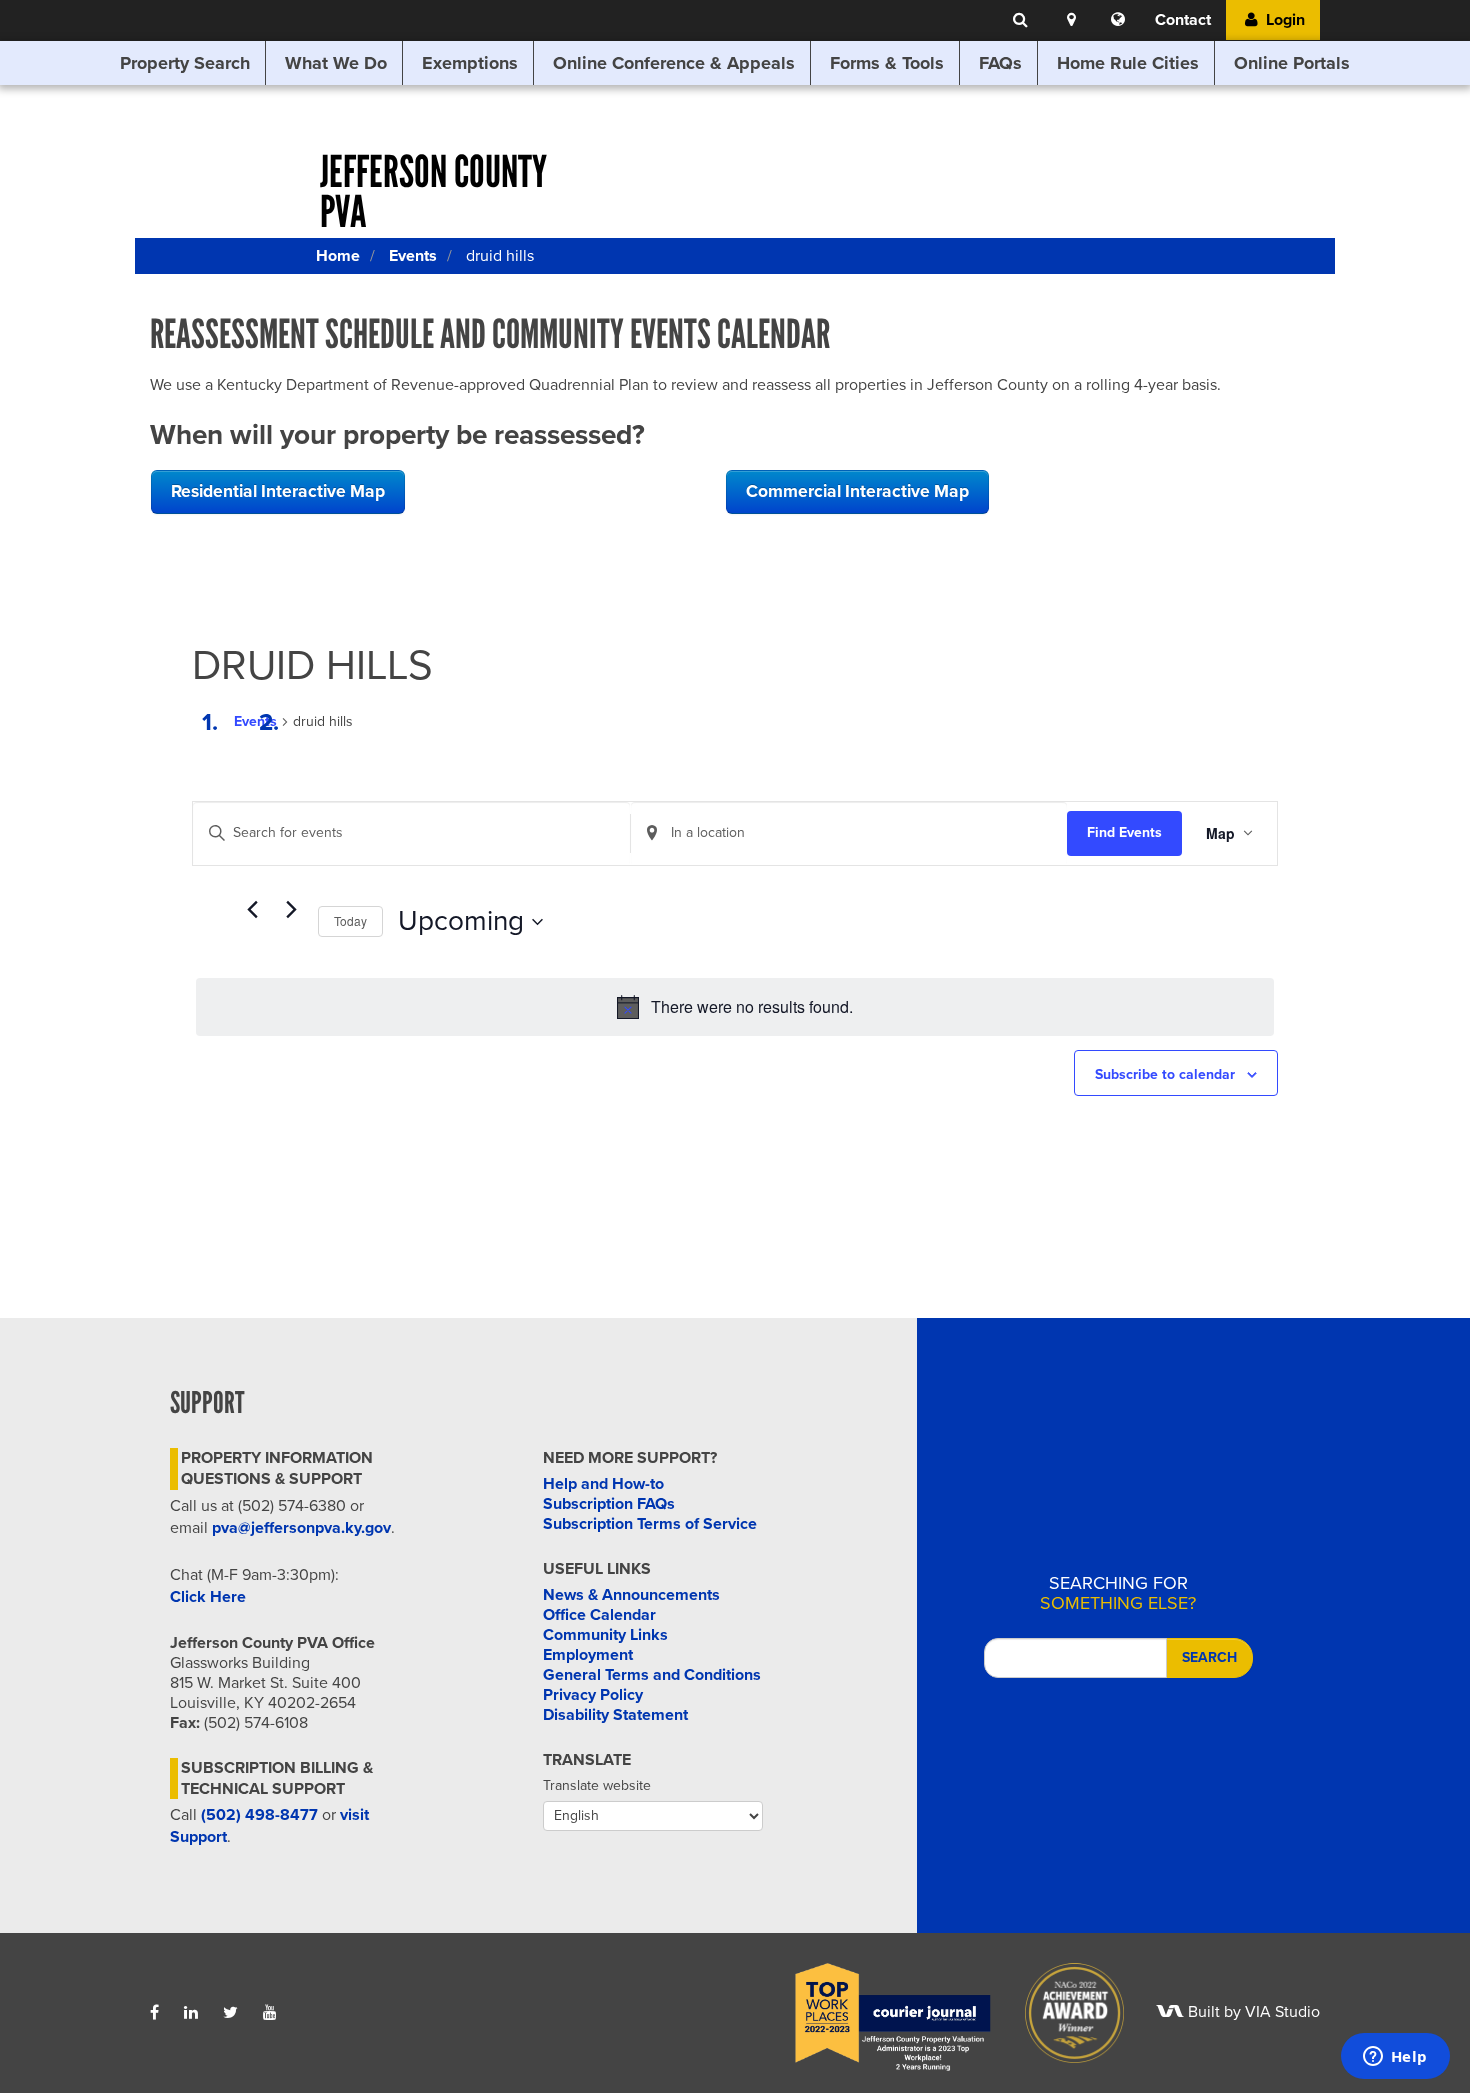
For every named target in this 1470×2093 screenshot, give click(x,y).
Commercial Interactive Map (857, 491)
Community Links (605, 1635)
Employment (588, 1655)
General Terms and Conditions (652, 1675)
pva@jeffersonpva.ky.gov (301, 1528)
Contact (1183, 20)
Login (1283, 20)
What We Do (336, 63)
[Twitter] (230, 2013)
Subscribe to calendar (1165, 1074)
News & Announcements (631, 1595)
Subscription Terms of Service (650, 1524)
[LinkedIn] (191, 2013)
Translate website (597, 1785)
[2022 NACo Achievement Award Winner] (1061, 2012)
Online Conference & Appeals (674, 63)
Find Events (1124, 832)
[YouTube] (270, 2013)
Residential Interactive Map (278, 491)
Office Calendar (599, 1615)
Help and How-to (603, 1484)
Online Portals (1292, 63)
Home (338, 256)
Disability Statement (615, 1715)
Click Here (208, 1597)
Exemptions (470, 63)
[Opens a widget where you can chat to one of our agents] (1395, 2058)
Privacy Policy (593, 1695)
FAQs (1000, 63)
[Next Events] (291, 910)
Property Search (185, 63)
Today (350, 920)
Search (1209, 1657)
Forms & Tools (887, 63)
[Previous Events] (252, 910)
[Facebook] (154, 2013)
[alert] (735, 1007)
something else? (1118, 1593)
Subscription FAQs (609, 1504)
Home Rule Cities (1128, 63)
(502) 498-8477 (259, 1815)
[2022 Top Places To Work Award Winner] (879, 2012)
